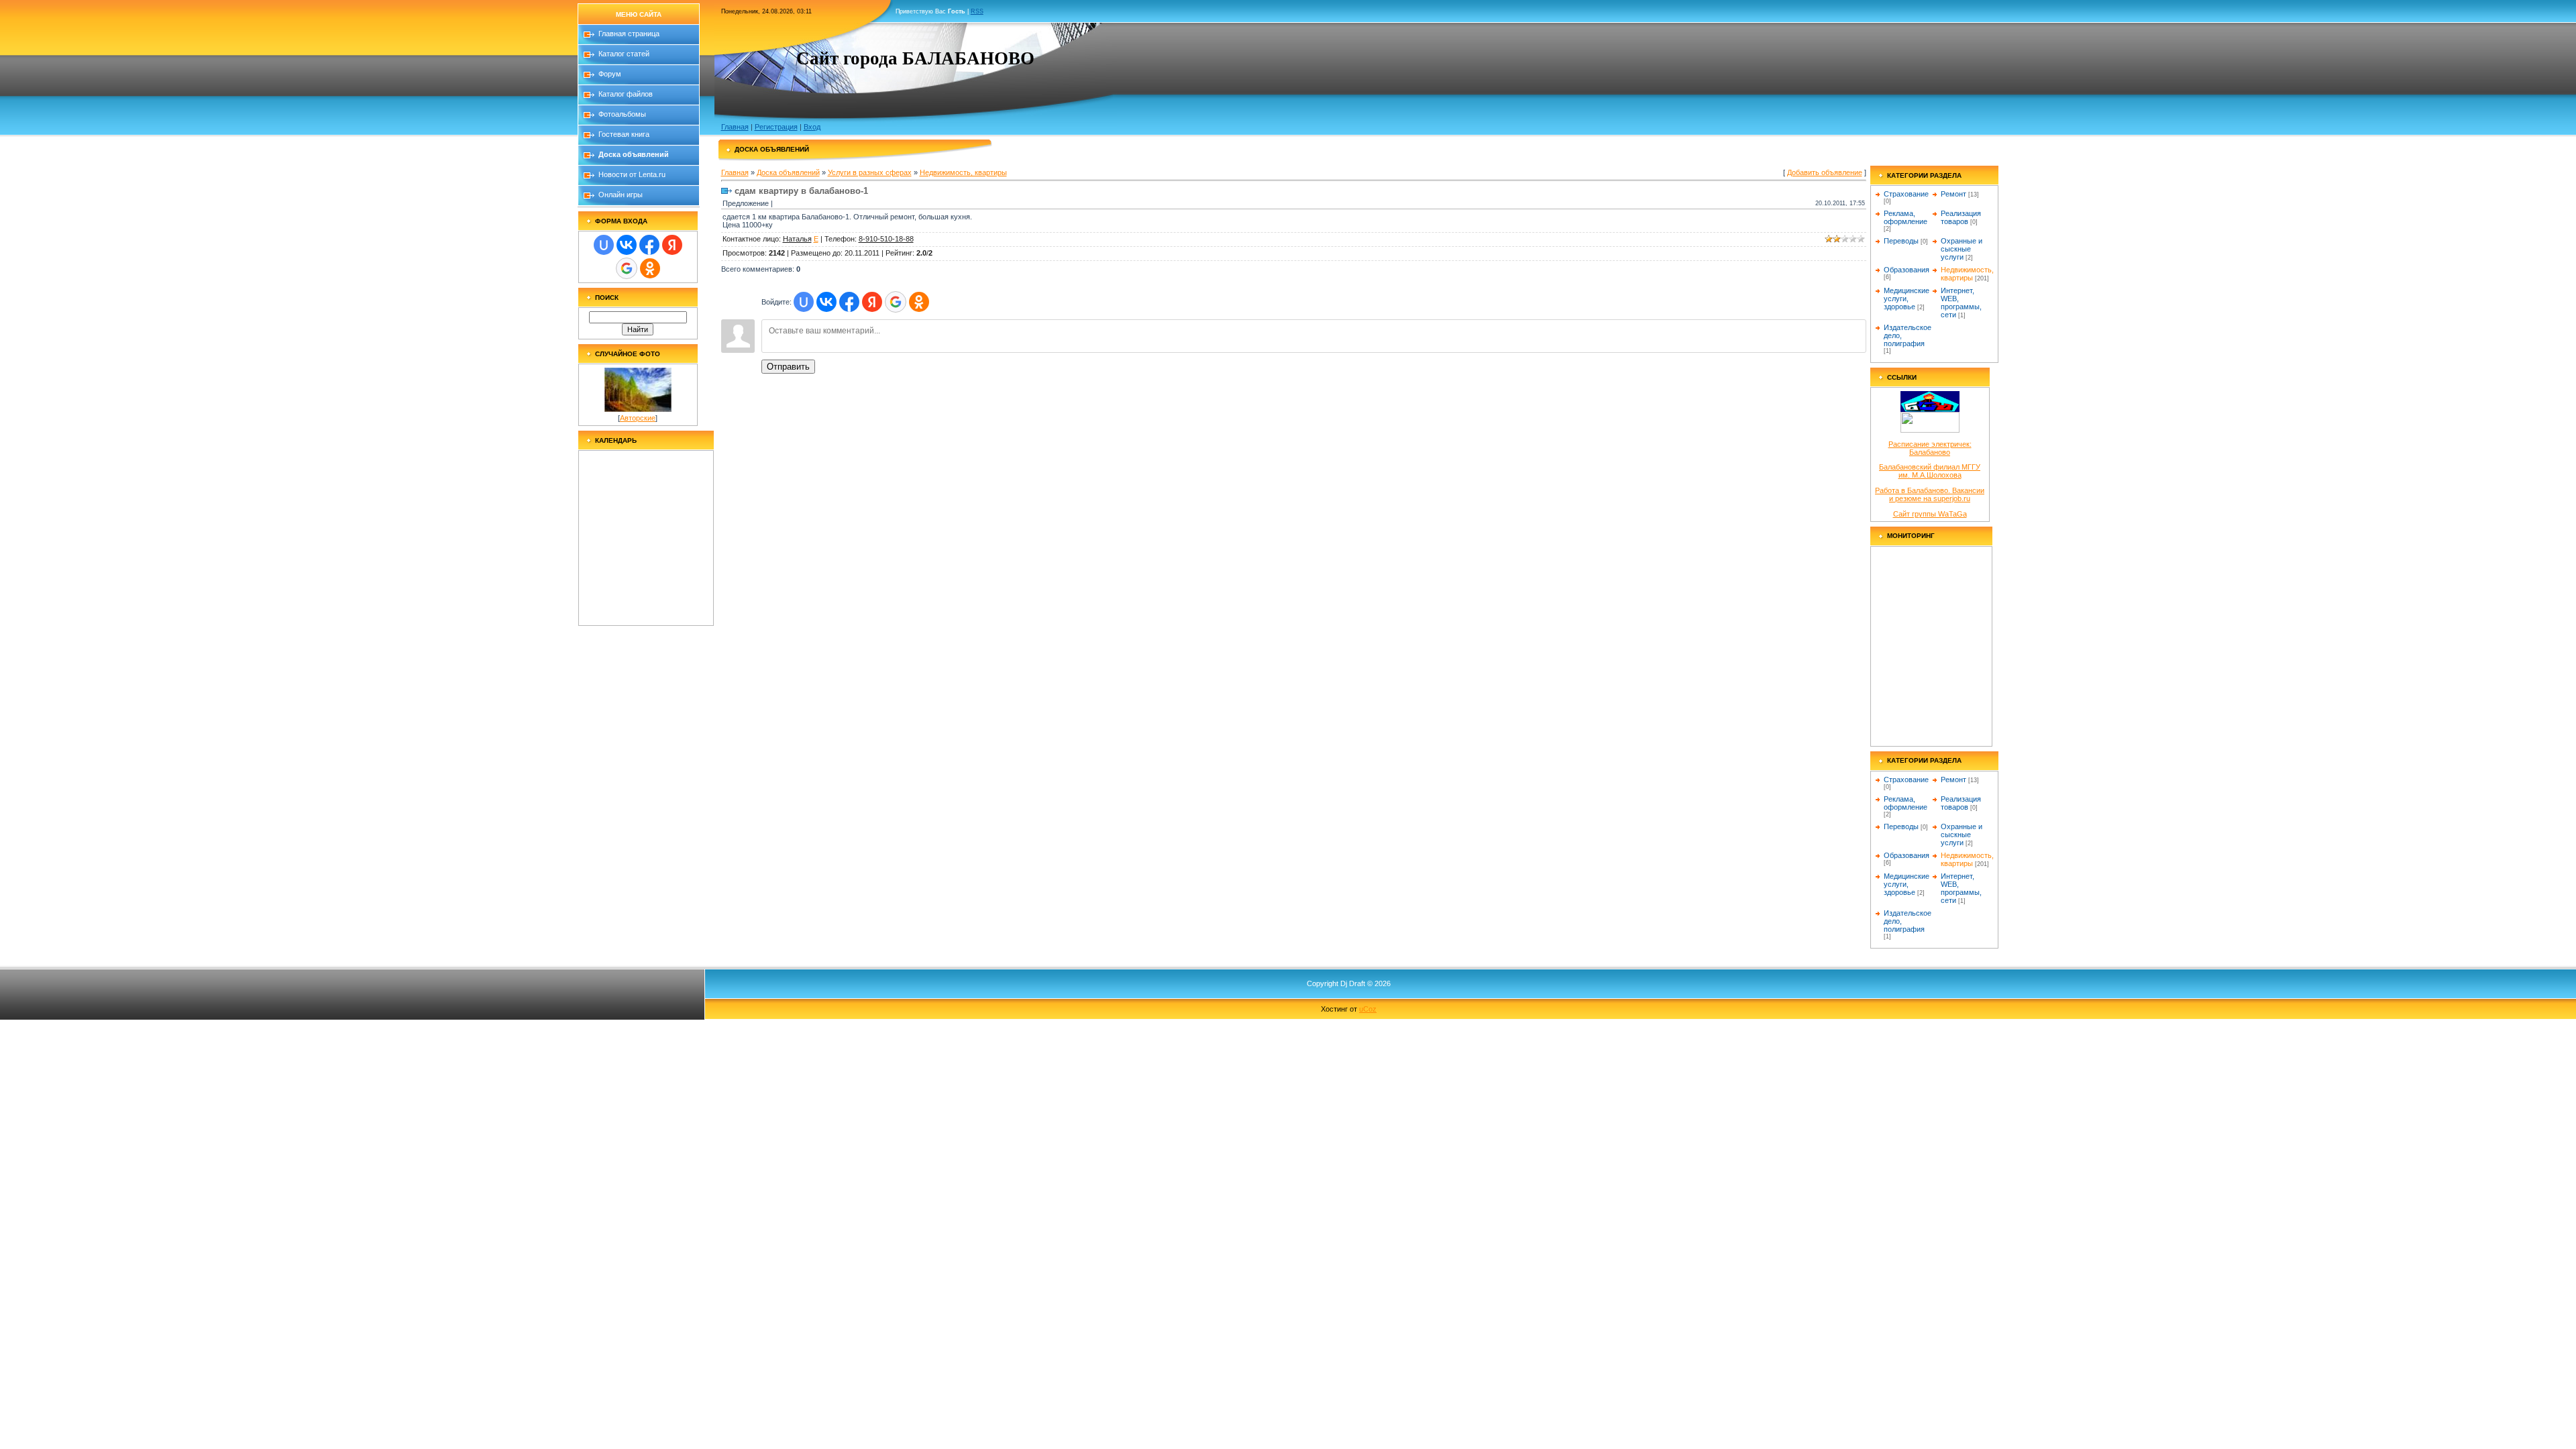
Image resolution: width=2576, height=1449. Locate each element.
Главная (735, 127)
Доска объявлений (788, 172)
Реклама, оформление (1906, 217)
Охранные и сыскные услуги (1962, 249)
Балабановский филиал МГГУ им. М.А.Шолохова (1930, 471)
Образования (1907, 270)
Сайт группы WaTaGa (1930, 514)
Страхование (1906, 194)
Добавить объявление (1825, 172)
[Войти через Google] (627, 268)
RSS (977, 11)
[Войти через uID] (604, 245)
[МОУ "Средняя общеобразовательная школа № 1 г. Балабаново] (1930, 409)
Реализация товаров (1961, 217)
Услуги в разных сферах (870, 172)
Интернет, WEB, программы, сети (1961, 303)
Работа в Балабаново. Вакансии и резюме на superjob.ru (1930, 494)
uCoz (1368, 1009)
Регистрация (776, 127)
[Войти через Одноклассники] (650, 268)
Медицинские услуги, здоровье (1907, 299)
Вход (812, 127)
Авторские (638, 418)
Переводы (1901, 241)
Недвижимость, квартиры (963, 172)
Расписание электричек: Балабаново (1930, 448)
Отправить (788, 367)
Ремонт (1953, 194)
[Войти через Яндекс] (672, 245)
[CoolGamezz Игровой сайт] (1930, 430)
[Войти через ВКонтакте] (627, 245)
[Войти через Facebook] (649, 245)
